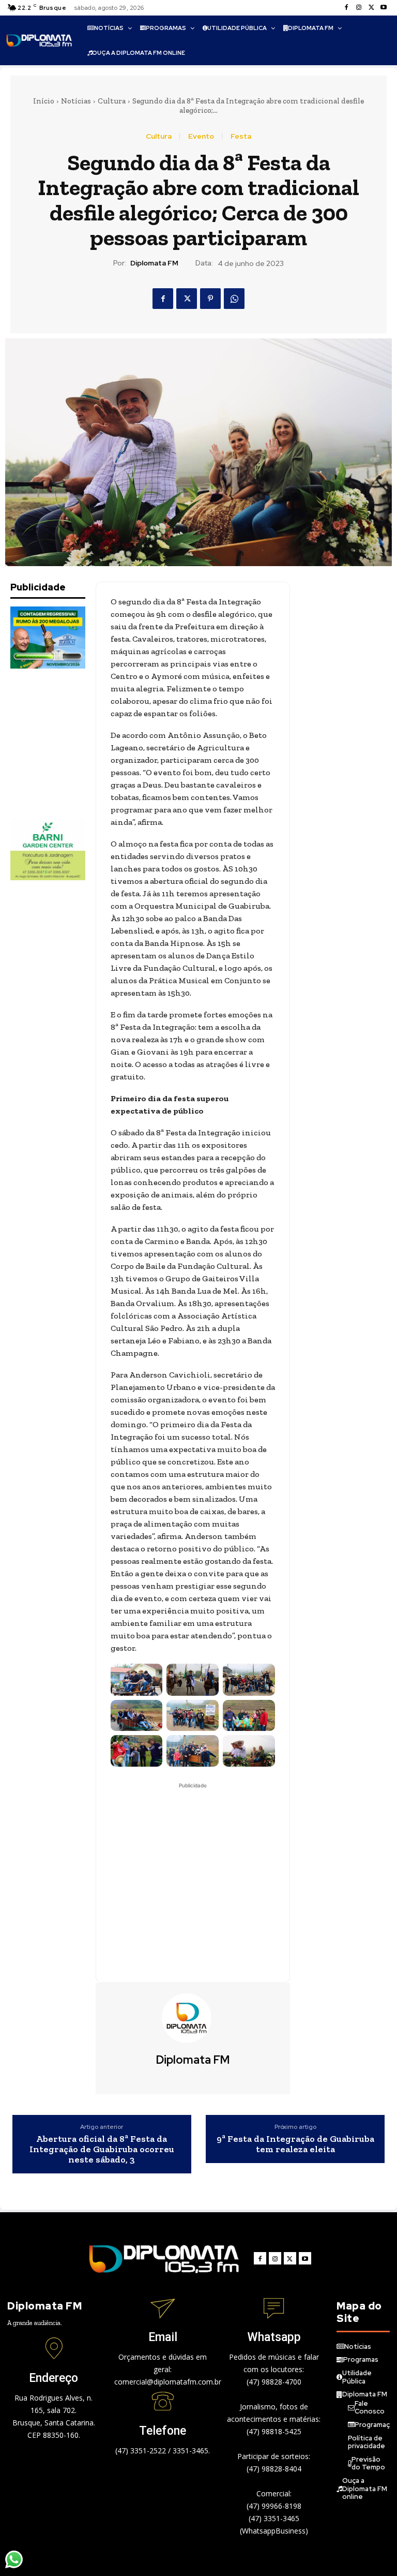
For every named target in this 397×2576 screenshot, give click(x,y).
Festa (241, 136)
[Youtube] (384, 8)
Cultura (112, 101)
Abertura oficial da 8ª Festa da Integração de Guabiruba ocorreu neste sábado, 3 (102, 2149)
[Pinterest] (210, 299)
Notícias (76, 101)
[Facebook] (346, 8)
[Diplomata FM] (193, 2018)
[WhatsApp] (234, 299)
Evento (201, 136)
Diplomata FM (154, 263)
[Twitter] (371, 8)
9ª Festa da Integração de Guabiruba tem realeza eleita (295, 2144)
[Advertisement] (62, 743)
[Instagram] (359, 8)
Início (44, 101)
